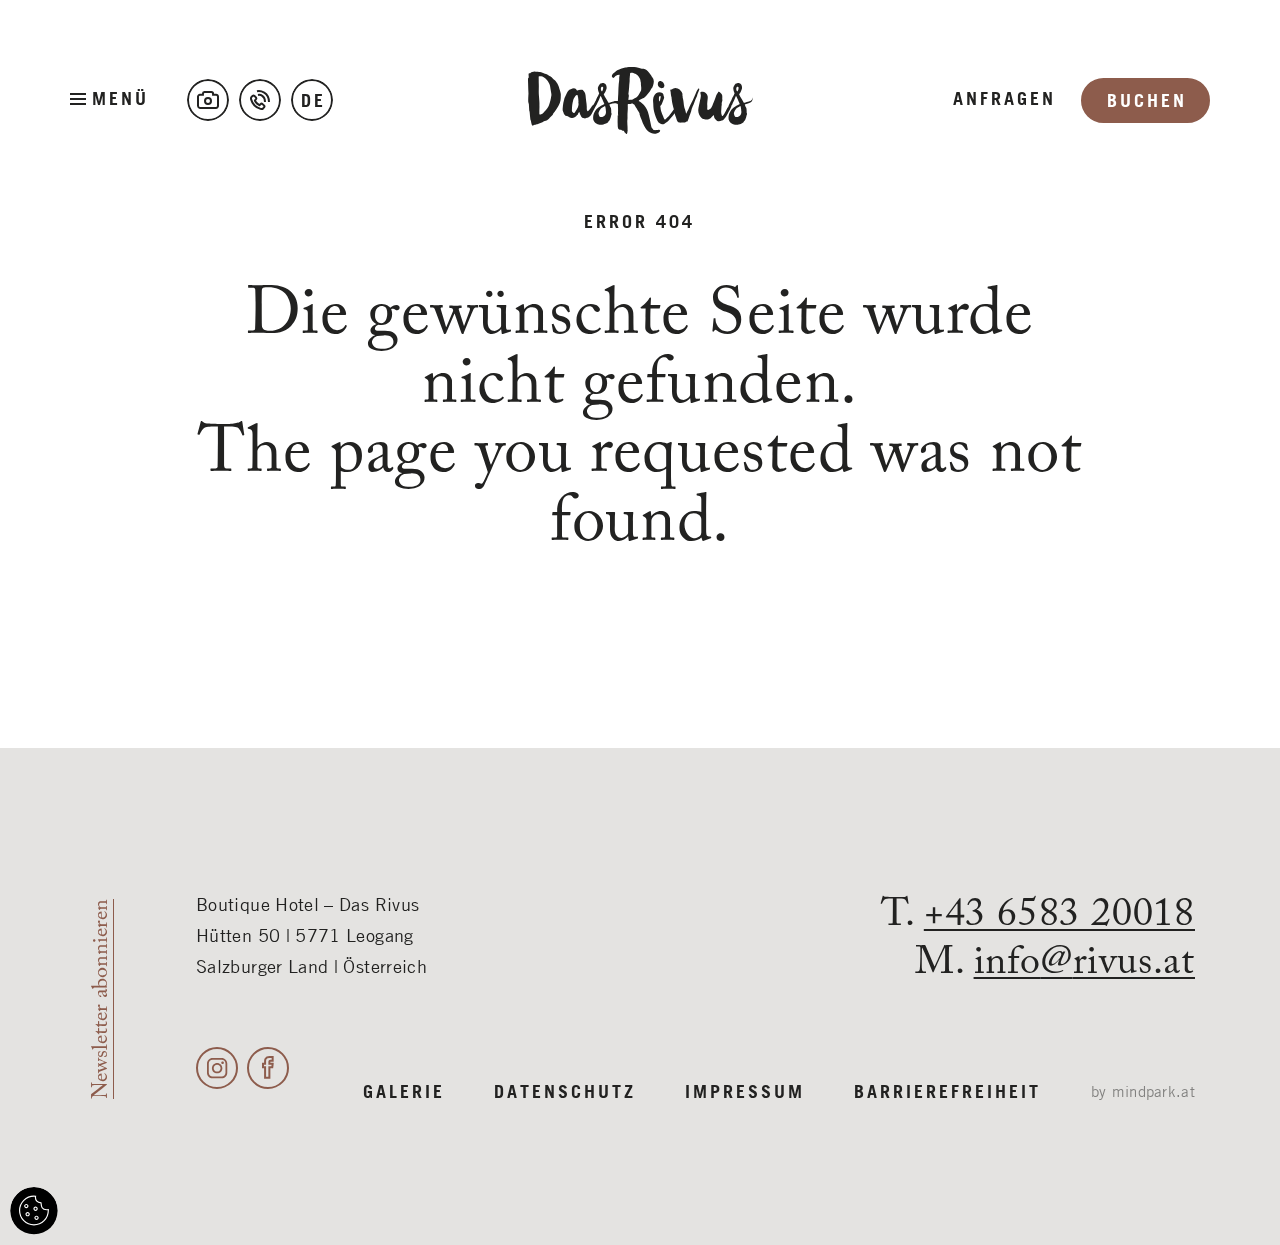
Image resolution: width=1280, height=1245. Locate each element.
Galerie (404, 1093)
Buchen (1147, 102)
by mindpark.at (1143, 1092)
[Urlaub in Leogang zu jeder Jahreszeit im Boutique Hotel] (208, 100)
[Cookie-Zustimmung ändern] (34, 1211)
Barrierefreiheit (947, 1093)
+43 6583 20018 (1059, 915)
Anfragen (1004, 100)
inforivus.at (1084, 963)
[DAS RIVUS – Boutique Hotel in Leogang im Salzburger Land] (640, 100)
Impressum (745, 1093)
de (313, 102)
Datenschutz (565, 1093)
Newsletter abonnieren (101, 999)
